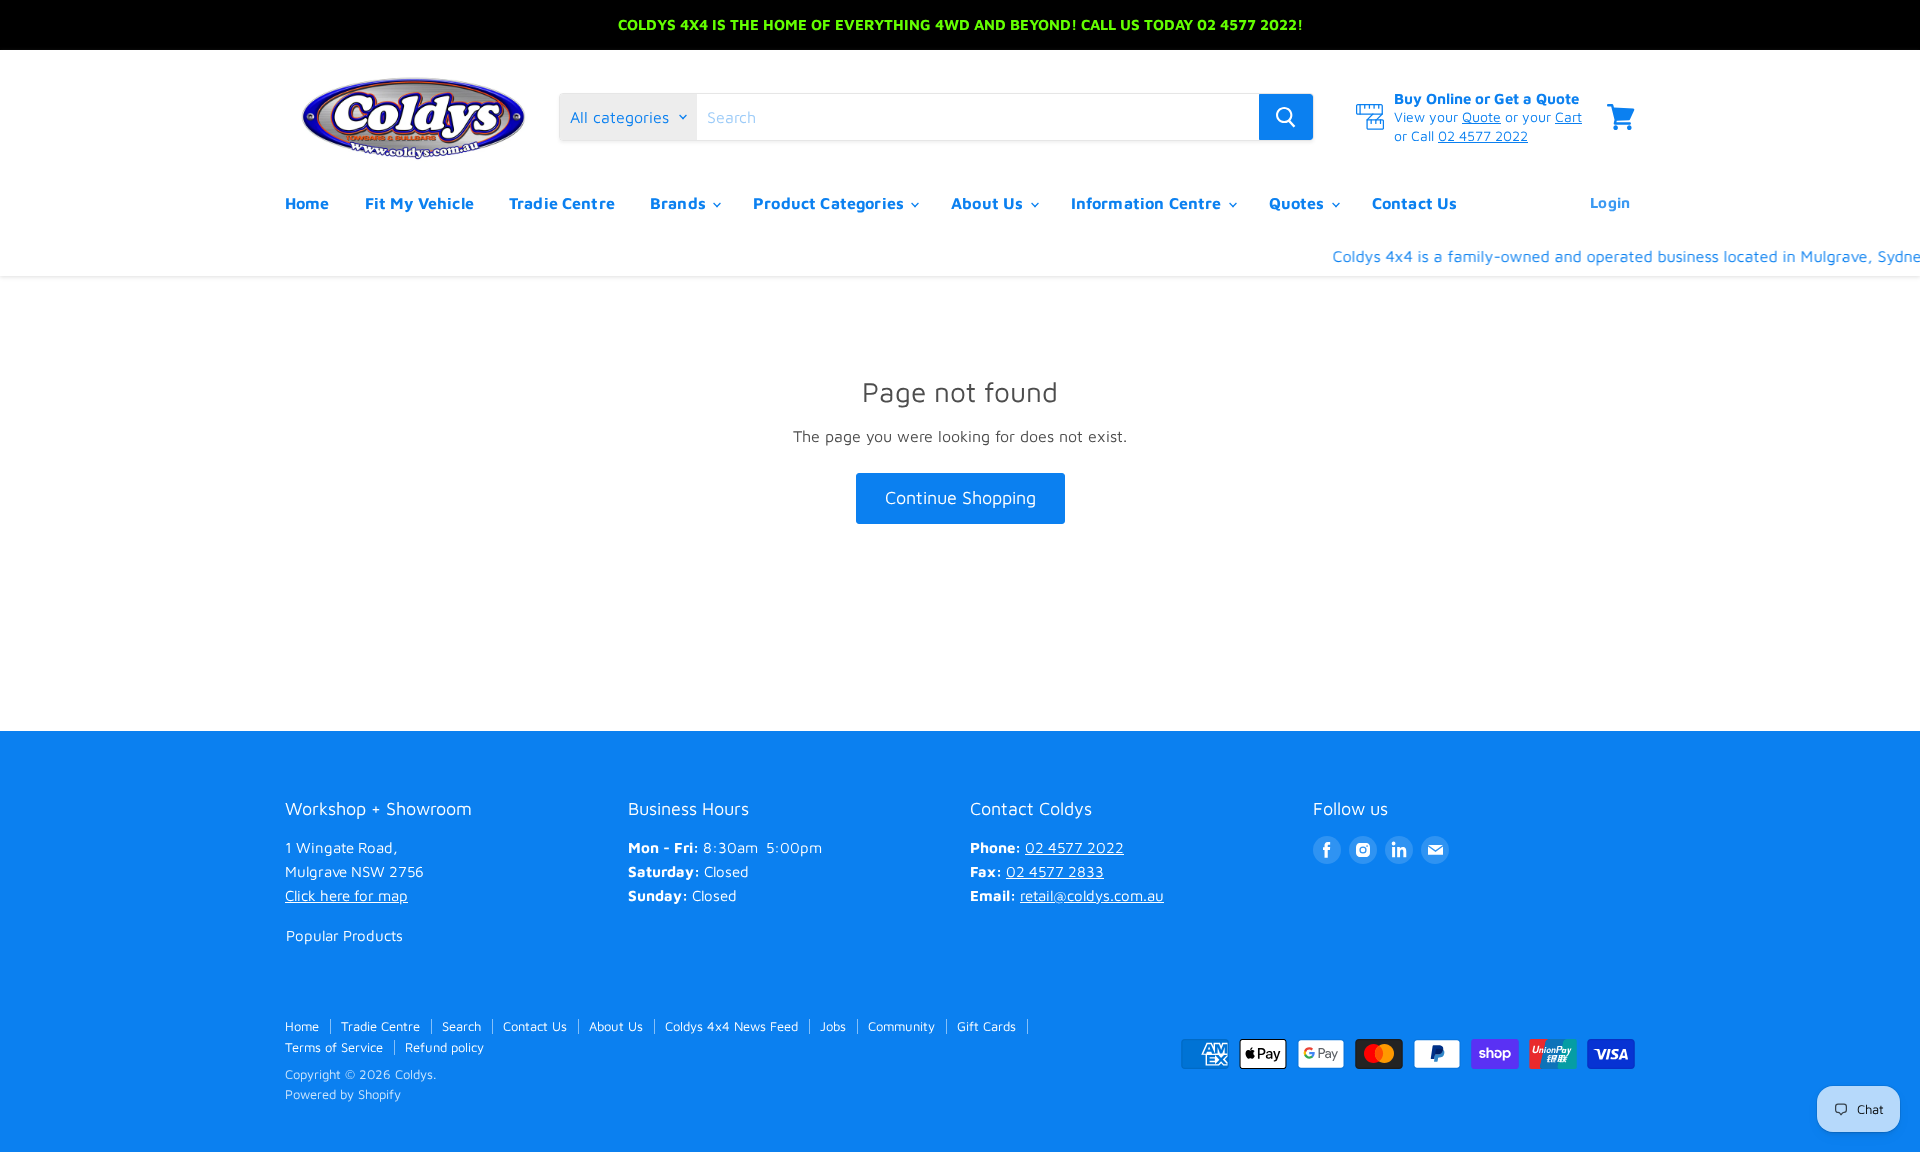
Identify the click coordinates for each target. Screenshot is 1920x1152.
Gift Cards (986, 1026)
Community (901, 1026)
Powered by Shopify (343, 1094)
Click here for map (346, 895)
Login (1610, 202)
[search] (978, 117)
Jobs (833, 1026)
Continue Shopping (960, 497)
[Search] (1286, 117)
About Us (989, 203)
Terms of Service (334, 1047)
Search (461, 1026)
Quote (1481, 116)
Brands (680, 203)
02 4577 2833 (1055, 871)
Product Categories (830, 203)
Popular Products (344, 935)
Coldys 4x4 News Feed (731, 1026)
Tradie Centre (562, 203)
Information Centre (1148, 203)
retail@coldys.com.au (1092, 895)
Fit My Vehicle (419, 203)
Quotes (1299, 203)
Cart (1568, 116)
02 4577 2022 (1483, 135)
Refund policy (444, 1047)
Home (307, 203)
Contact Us (1415, 203)
